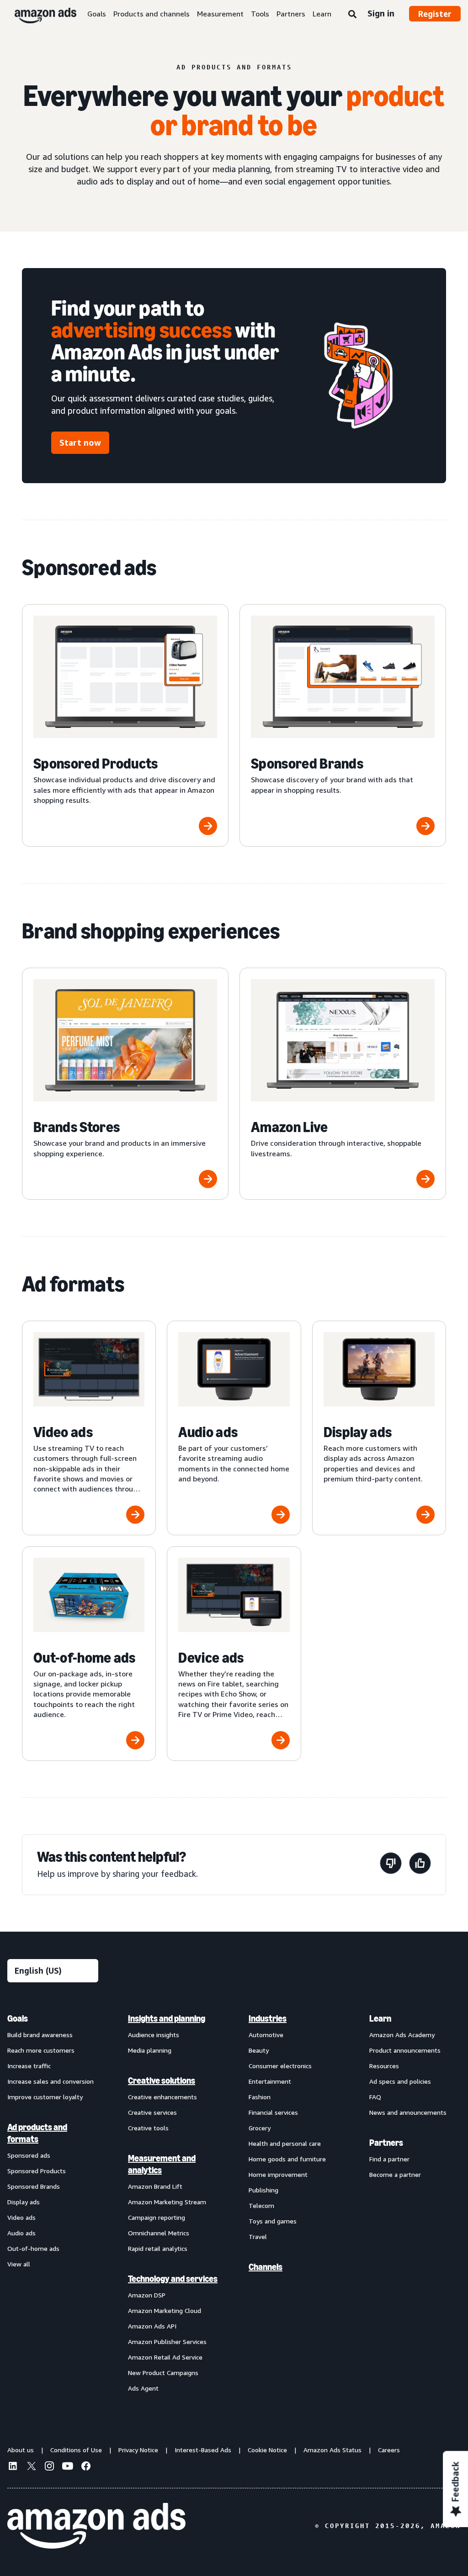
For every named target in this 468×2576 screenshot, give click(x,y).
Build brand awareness (40, 2035)
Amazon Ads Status (332, 2450)
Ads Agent (143, 2388)
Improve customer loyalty (45, 2097)
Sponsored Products (37, 2171)
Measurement (220, 14)
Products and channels (152, 14)
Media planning (150, 2050)
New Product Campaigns (163, 2373)
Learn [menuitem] (380, 2018)
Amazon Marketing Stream (167, 2202)
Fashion (260, 2097)
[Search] (352, 15)
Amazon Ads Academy (402, 2035)
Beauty (259, 2050)
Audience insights (154, 2035)
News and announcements (408, 2112)
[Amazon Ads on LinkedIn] (13, 2467)
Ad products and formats (37, 2133)
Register (435, 14)
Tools (260, 14)
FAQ (375, 2097)
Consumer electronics (280, 2066)
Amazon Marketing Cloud (165, 2310)
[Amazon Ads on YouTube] (68, 2467)
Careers (389, 2450)
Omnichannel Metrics (159, 2233)
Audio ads (21, 2233)
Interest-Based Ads (203, 2450)
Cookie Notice (267, 2450)
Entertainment (270, 2081)
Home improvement (278, 2174)
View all (19, 2264)
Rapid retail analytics (158, 2248)
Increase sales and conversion (51, 2081)
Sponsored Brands (34, 2186)
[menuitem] (53, 2203)
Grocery (260, 2128)
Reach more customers (41, 2050)
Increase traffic (29, 2066)
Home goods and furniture (287, 2159)
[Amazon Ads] (38, 14)
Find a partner (389, 2159)
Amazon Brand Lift (155, 2186)
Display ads (24, 2202)
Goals (97, 14)
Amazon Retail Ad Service (165, 2357)
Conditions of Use (76, 2450)
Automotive (266, 2035)
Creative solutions (162, 2081)
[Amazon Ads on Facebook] (86, 2467)
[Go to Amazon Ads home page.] (96, 2526)
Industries (268, 2018)
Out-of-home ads (33, 2248)
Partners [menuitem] (386, 2143)
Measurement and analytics (162, 2164)
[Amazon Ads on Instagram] (49, 2467)
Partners (291, 14)
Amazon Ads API (152, 2326)
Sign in (381, 13)
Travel (258, 2236)
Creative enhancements (162, 2097)
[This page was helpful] (420, 1865)
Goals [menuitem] (18, 2018)
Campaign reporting (157, 2217)
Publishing (263, 2190)
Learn (322, 14)
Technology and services (173, 2279)
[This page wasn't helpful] (391, 1865)
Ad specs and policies (400, 2081)
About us (21, 2450)
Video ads (21, 2217)
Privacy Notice (138, 2450)
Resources (384, 2066)
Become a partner (395, 2174)
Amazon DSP (147, 2295)
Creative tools (148, 2128)
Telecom (261, 2205)
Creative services (152, 2112)
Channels (266, 2267)
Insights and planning (167, 2018)
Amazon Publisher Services (167, 2342)
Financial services (273, 2112)
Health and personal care (285, 2143)
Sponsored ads (29, 2155)
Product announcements (405, 2050)
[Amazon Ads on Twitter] (31, 2467)
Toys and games (273, 2221)
